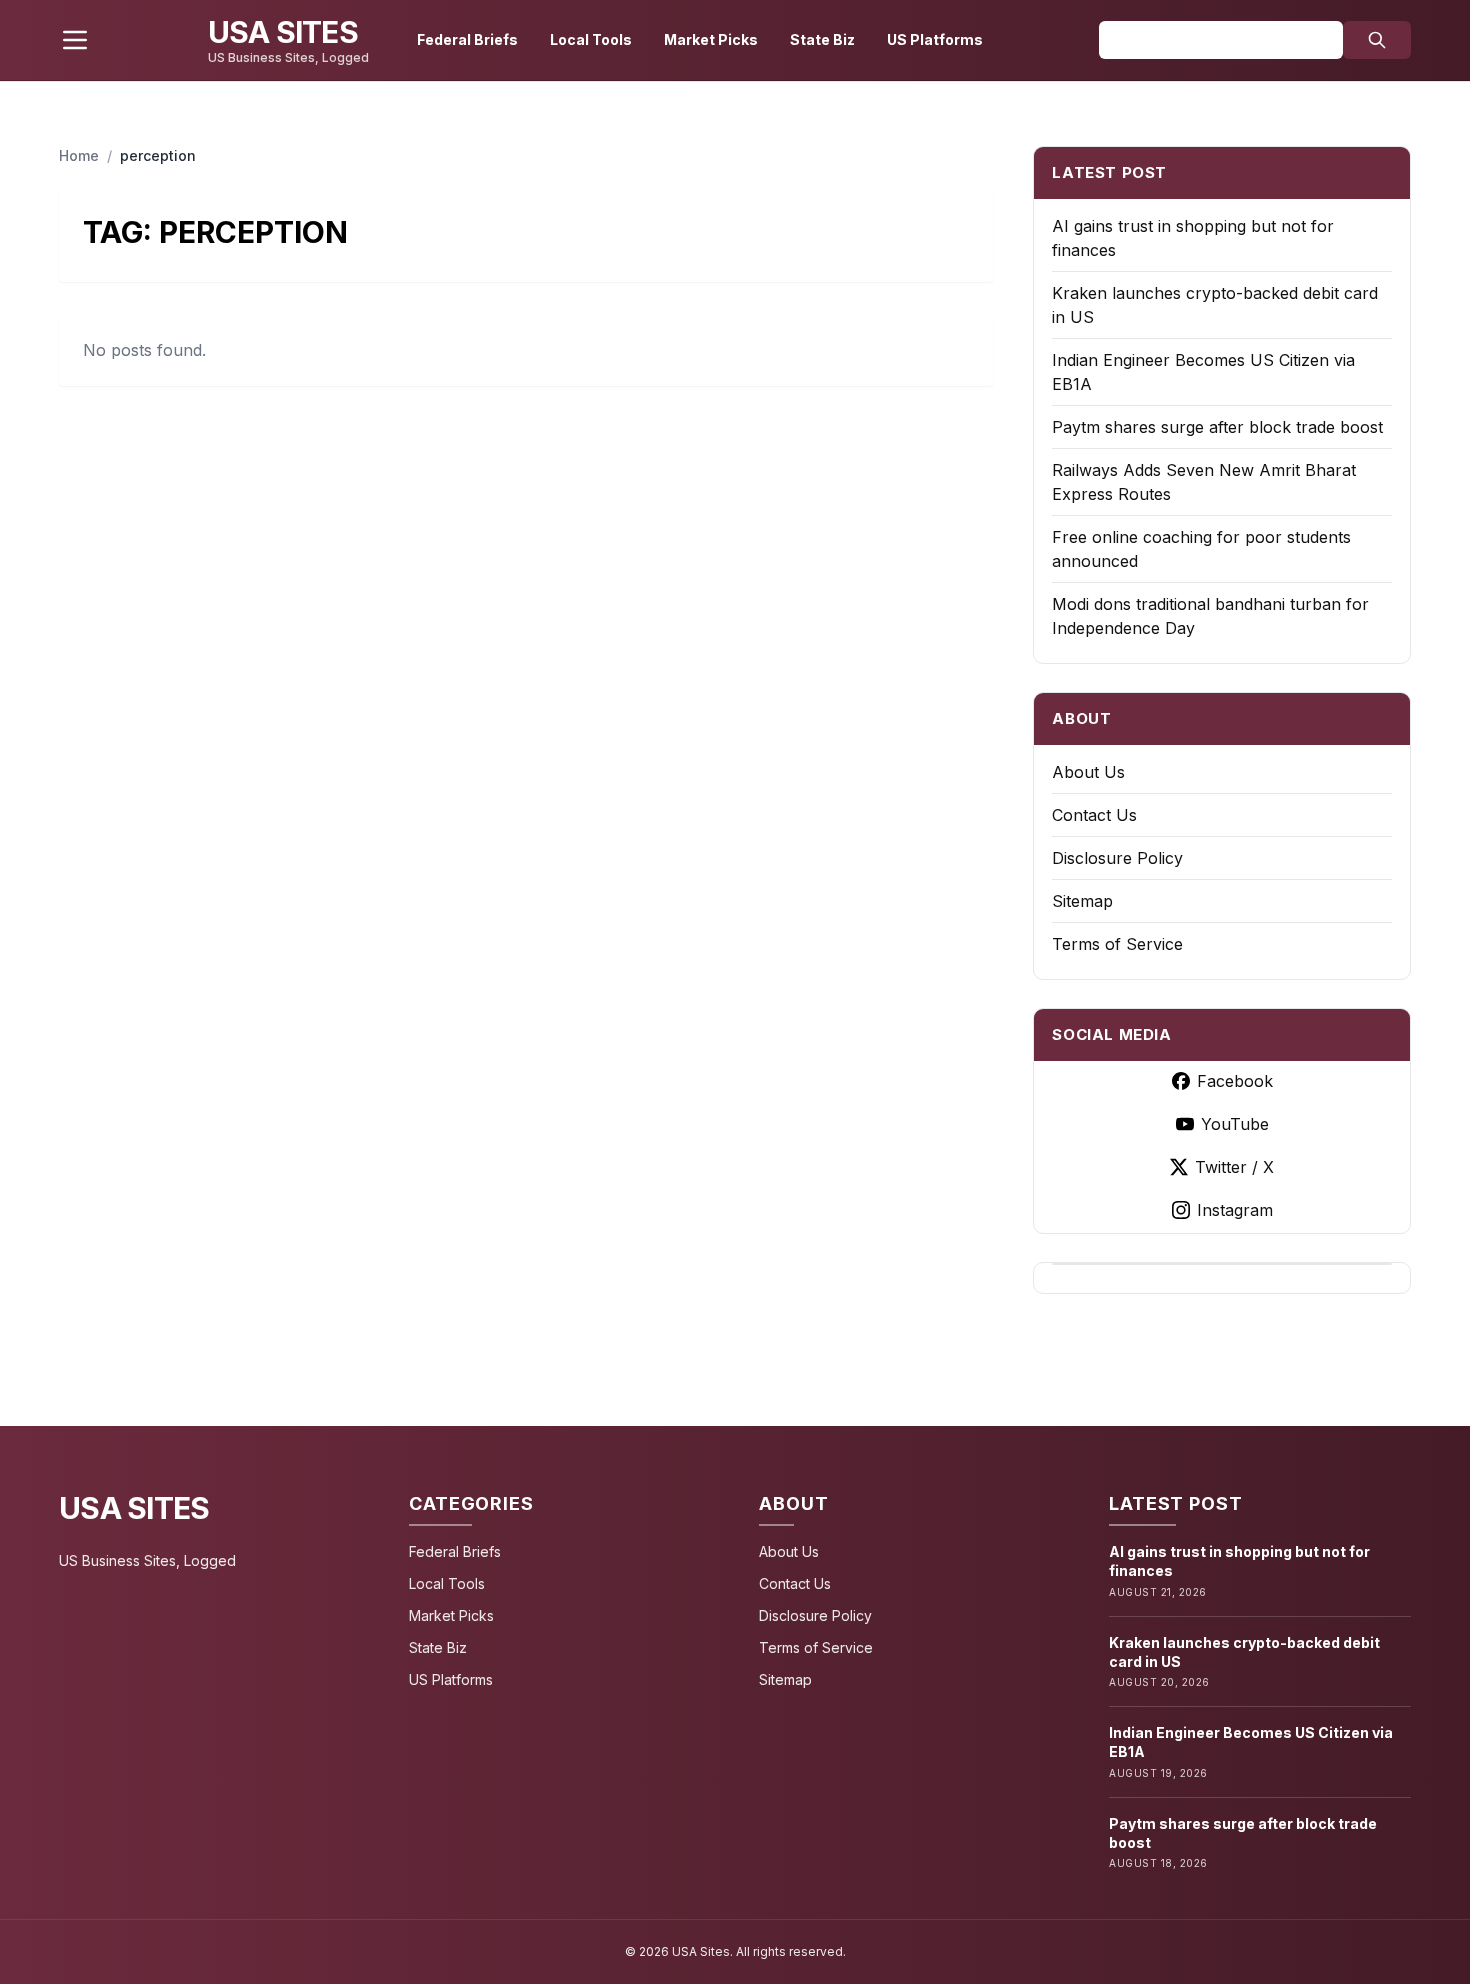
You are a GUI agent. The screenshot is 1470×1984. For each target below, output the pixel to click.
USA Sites (134, 1508)
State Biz (822, 39)
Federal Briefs (467, 39)
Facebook (1235, 1081)
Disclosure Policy (1117, 858)
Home (79, 155)
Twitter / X (1234, 1167)
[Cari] (1377, 40)
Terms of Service (1117, 944)
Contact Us (1094, 815)
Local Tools (591, 39)
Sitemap (1082, 901)
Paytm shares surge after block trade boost (1217, 427)
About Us (1088, 772)
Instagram (1235, 1210)
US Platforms (935, 39)
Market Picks (711, 39)
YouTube (1235, 1124)
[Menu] (75, 40)
